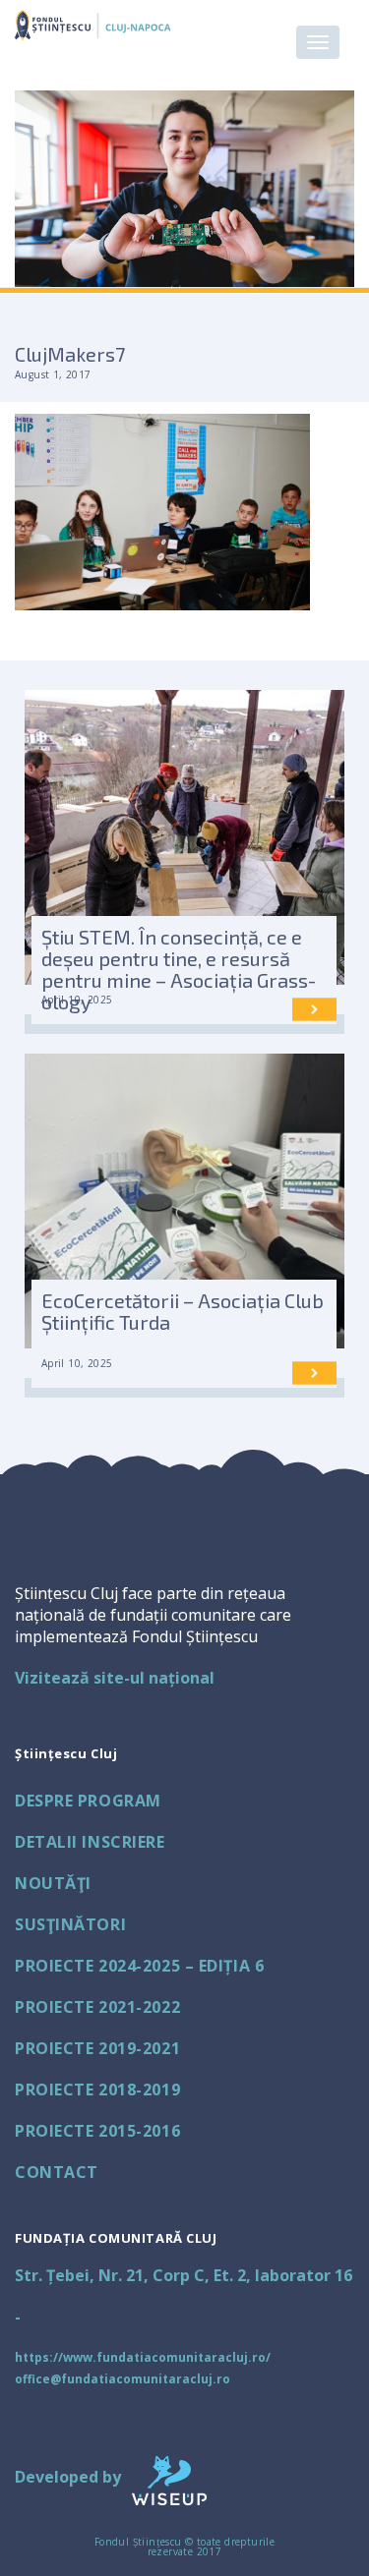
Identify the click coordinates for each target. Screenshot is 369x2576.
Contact (57, 2172)
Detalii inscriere (90, 1842)
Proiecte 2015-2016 (97, 2131)
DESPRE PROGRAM (88, 1801)
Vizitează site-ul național (115, 1678)
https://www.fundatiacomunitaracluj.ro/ (143, 2357)
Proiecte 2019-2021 (97, 2048)
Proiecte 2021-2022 (97, 2007)
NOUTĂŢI (53, 1883)
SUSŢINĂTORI (70, 1924)
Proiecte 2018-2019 (97, 2089)
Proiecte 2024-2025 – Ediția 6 (139, 1966)
